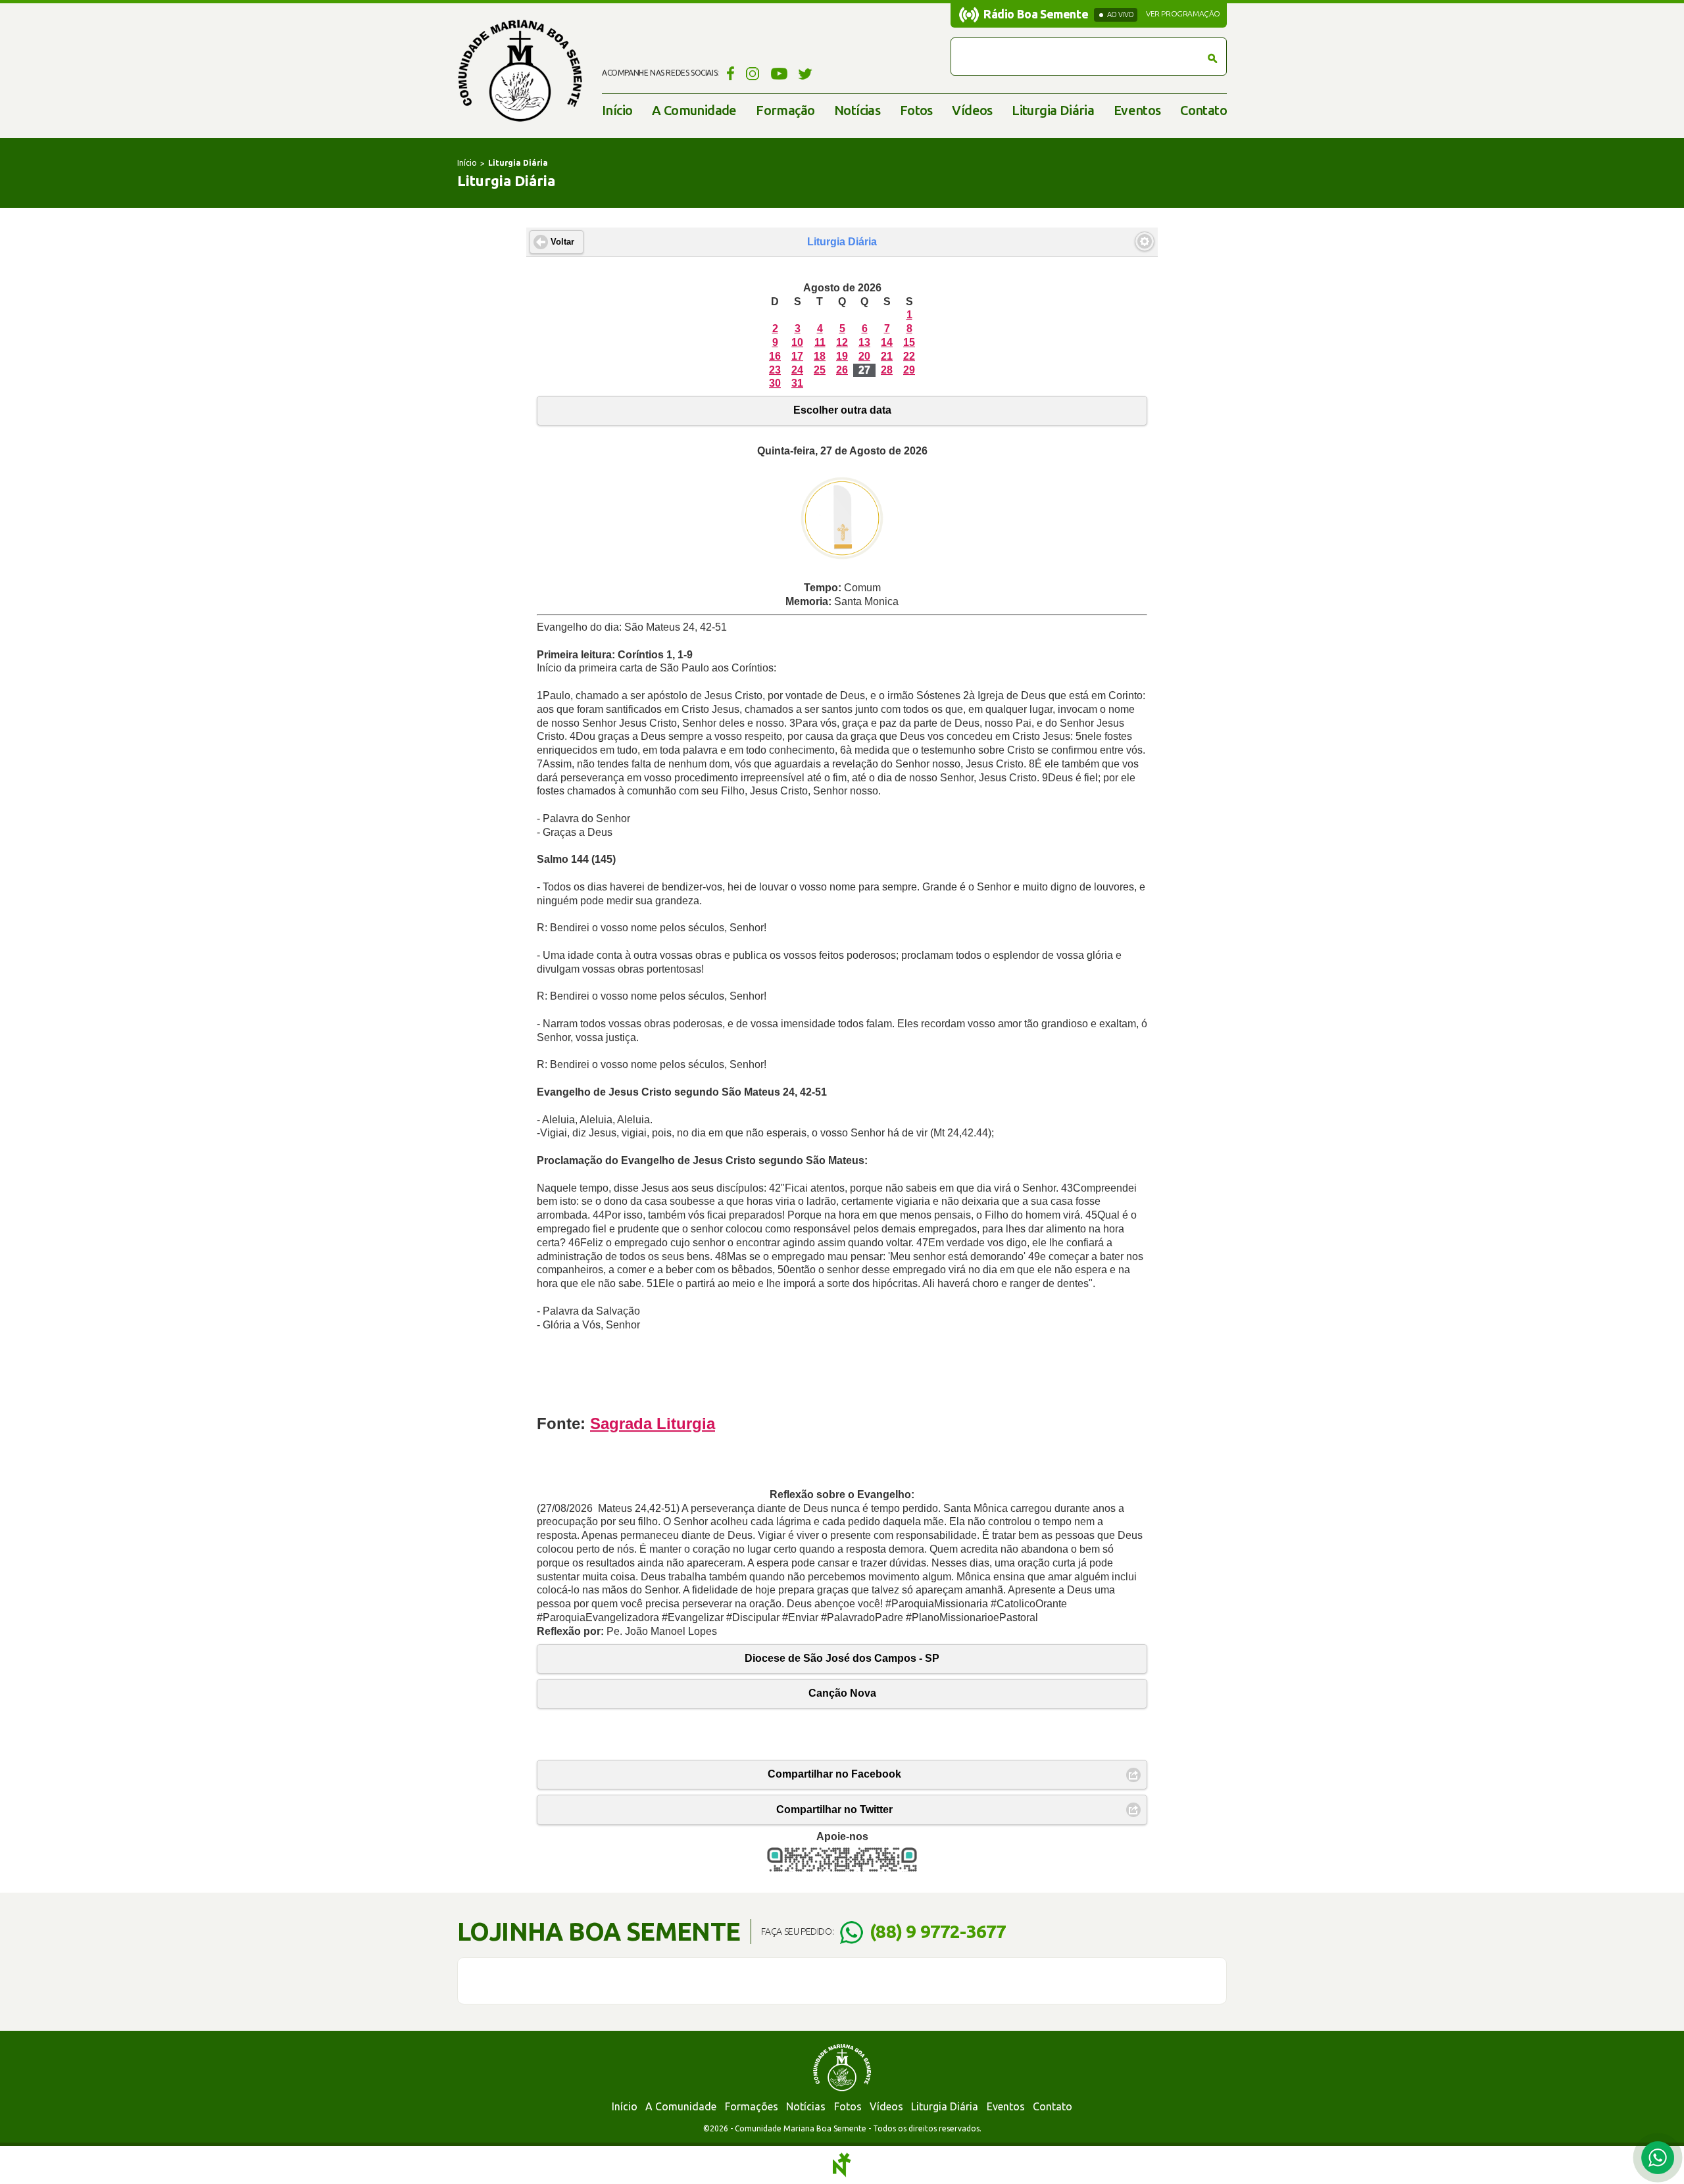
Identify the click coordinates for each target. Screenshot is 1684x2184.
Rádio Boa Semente (1036, 14)
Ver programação (1183, 14)
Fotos (916, 110)
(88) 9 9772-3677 (938, 1931)
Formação (785, 110)
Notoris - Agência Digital (842, 2165)
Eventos (1137, 110)
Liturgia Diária (1053, 110)
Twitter (805, 73)
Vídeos (972, 110)
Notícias (857, 110)
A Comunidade (694, 110)
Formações (752, 2106)
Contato (1203, 110)
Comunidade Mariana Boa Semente (520, 71)
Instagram (753, 73)
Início (617, 110)
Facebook (729, 73)
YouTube (779, 73)
